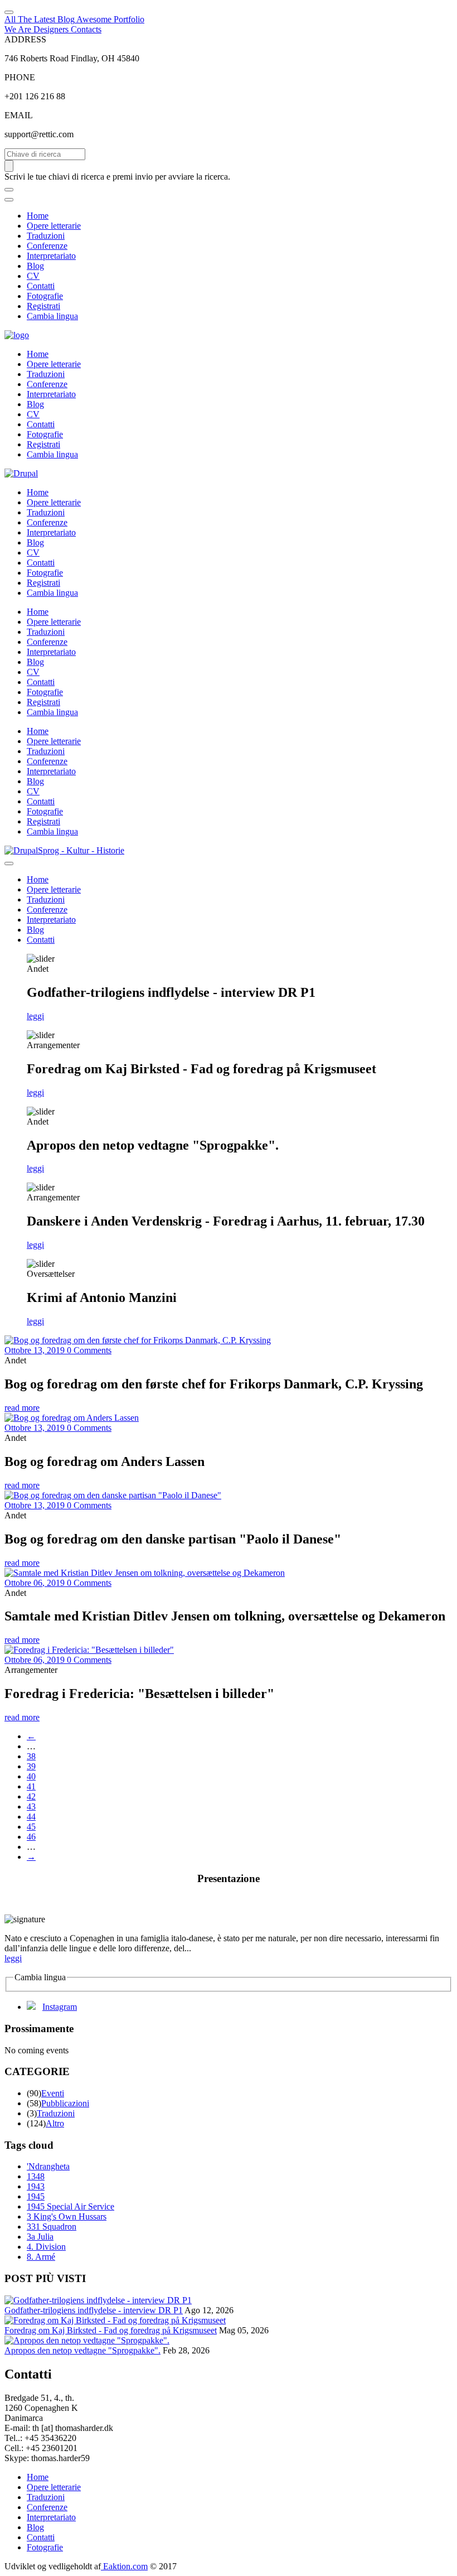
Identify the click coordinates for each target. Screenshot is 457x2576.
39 (31, 1766)
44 (31, 1817)
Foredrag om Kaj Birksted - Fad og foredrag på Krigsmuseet (111, 2330)
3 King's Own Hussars (67, 2216)
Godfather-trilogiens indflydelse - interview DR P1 (94, 2310)
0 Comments (89, 1350)
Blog (35, 266)
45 (31, 1827)
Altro (55, 2123)
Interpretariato (51, 256)
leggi (35, 1016)
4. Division (46, 2247)
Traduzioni (46, 236)
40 (31, 1776)
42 (31, 1796)
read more (22, 1408)
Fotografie (45, 296)
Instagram (60, 2007)
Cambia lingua (52, 316)
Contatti (41, 286)
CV (33, 276)
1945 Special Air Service (71, 2206)
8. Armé (41, 2257)
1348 (36, 2176)
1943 (36, 2186)
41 (31, 1786)
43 (31, 1806)
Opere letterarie (54, 226)
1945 (36, 2196)
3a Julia (40, 2237)
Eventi (53, 2093)
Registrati (43, 306)
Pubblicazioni (65, 2103)
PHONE (20, 77)
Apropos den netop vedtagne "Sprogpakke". (82, 2350)
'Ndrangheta (48, 2166)
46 (31, 1837)
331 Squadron (52, 2227)
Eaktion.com (124, 2566)
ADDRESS (25, 39)
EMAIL (19, 115)
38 (31, 1756)
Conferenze (47, 246)
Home (38, 216)
